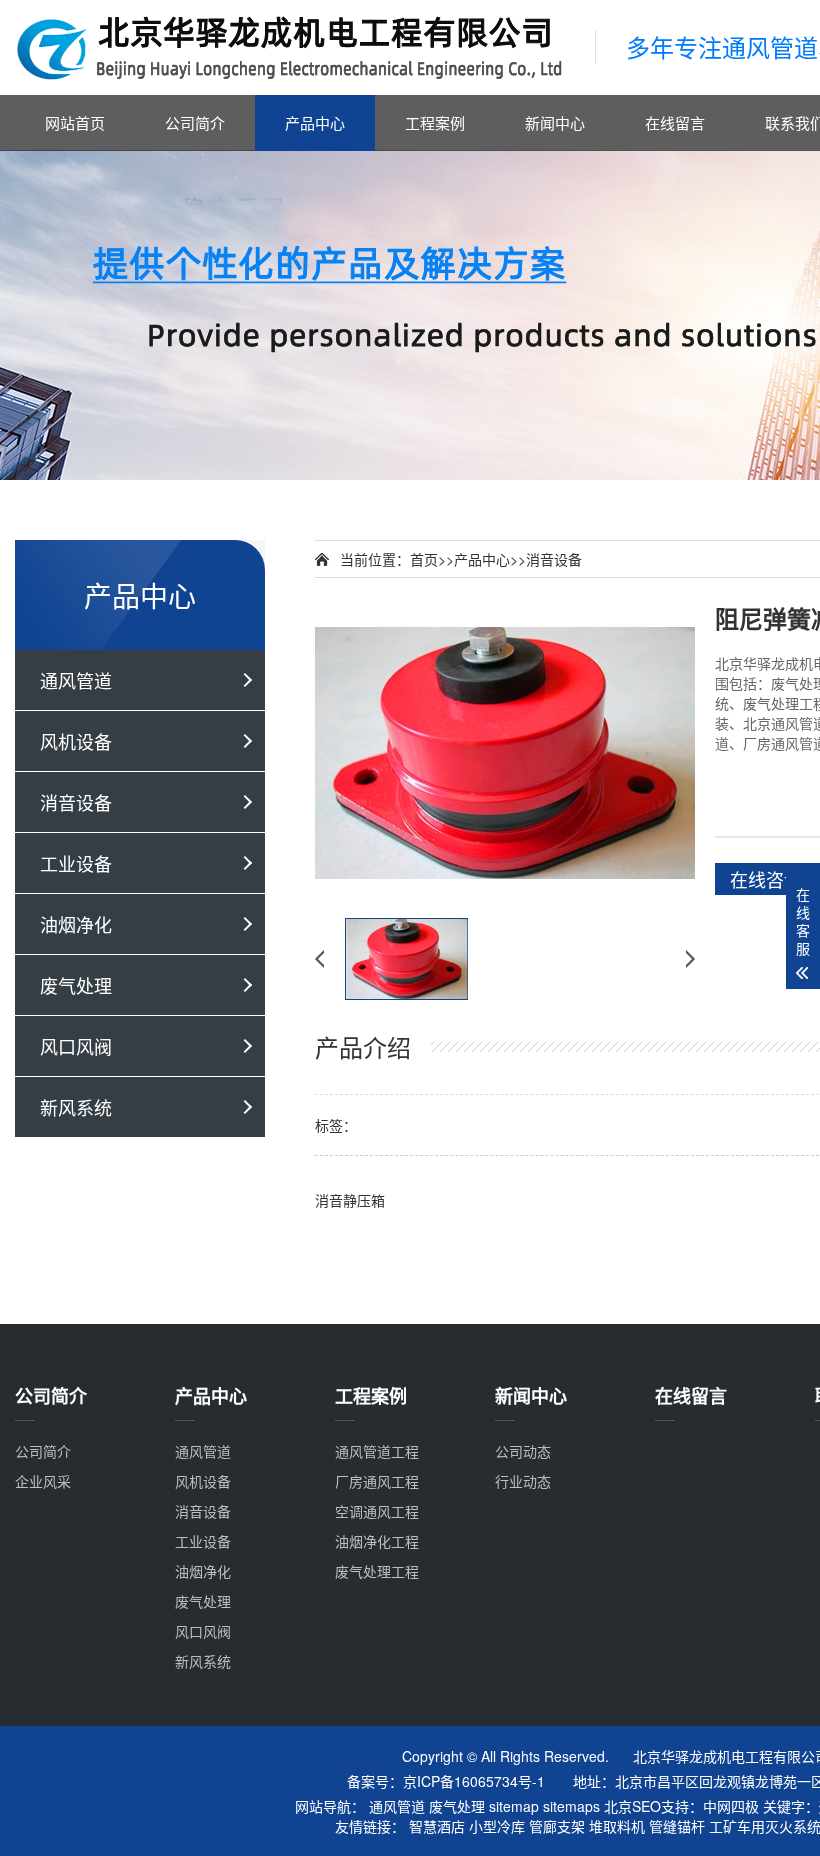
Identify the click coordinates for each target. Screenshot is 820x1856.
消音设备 (76, 802)
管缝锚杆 (677, 1826)
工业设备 (76, 863)
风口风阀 (76, 1046)
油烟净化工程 (377, 1541)
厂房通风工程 (377, 1481)
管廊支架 (557, 1826)
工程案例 (435, 122)
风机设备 (76, 741)
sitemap (514, 1806)
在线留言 (675, 122)
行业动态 (523, 1481)
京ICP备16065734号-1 (474, 1781)
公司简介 (195, 122)
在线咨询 (766, 879)
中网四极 (731, 1806)
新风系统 (76, 1107)
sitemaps (571, 1806)
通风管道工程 (377, 1451)
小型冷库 (497, 1826)
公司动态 (523, 1451)
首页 (424, 559)
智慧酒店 (437, 1826)
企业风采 (43, 1481)
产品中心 (315, 122)
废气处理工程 (377, 1571)
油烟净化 (76, 924)
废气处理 (76, 985)
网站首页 (75, 122)
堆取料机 (617, 1826)
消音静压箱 (350, 1200)
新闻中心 (555, 122)
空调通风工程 (377, 1511)
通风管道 (76, 680)
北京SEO (632, 1806)
